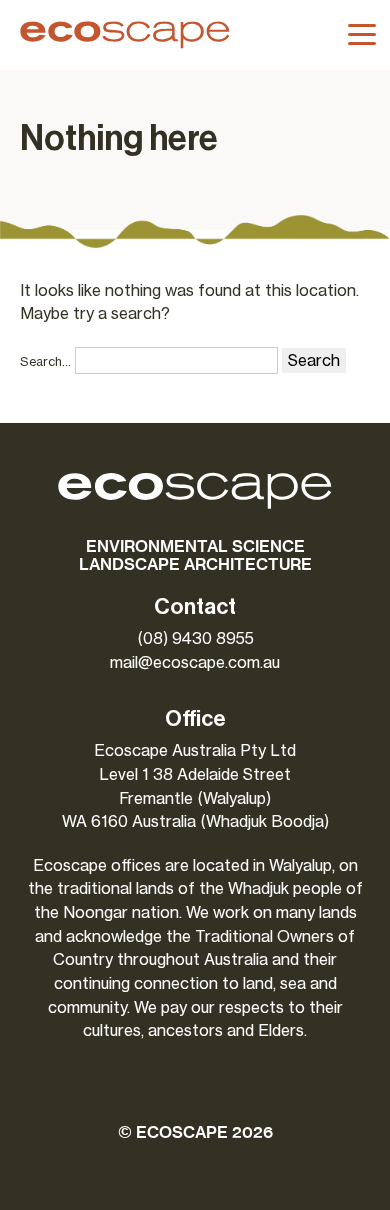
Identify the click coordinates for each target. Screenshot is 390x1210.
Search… (45, 361)
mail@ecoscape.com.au (195, 662)
